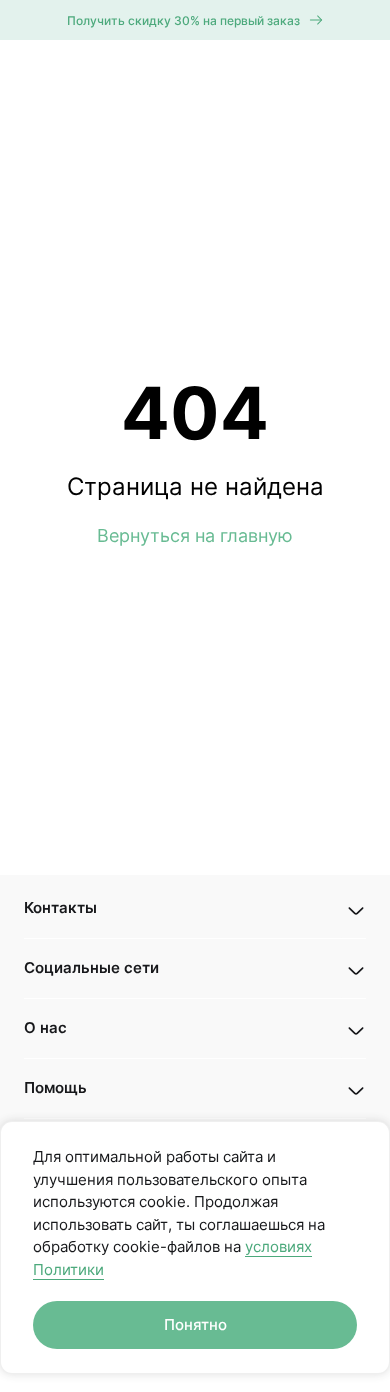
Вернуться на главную (195, 535)
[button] (195, 908)
